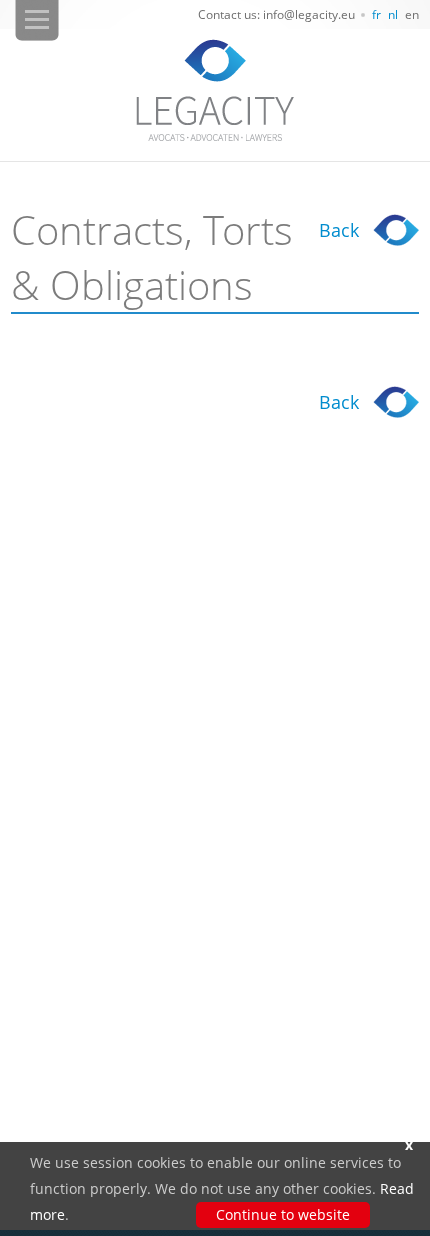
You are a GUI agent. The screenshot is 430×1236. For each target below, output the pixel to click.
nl (393, 14)
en (412, 14)
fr (376, 14)
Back (339, 230)
